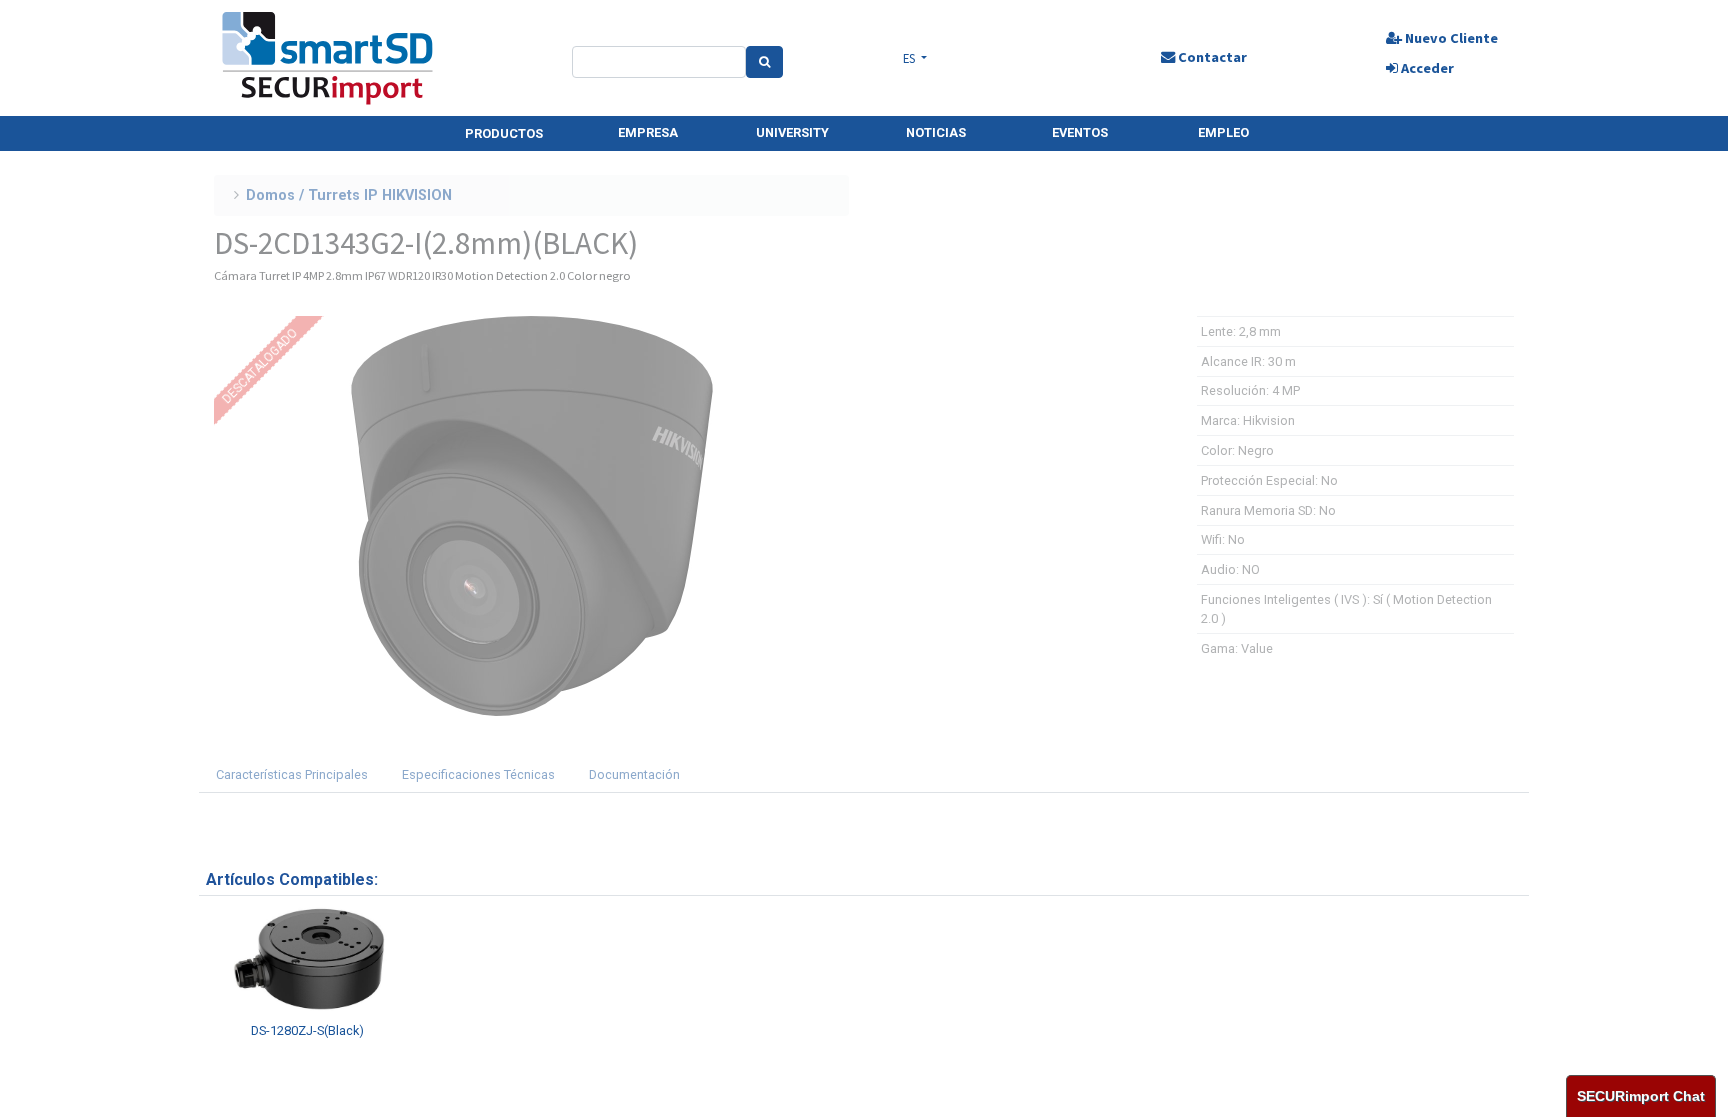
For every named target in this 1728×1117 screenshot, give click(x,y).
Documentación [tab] (634, 774)
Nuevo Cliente (1450, 38)
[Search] (764, 62)
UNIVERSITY (792, 132)
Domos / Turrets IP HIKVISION (349, 195)
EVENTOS (1080, 132)
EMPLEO (1223, 132)
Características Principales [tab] (292, 774)
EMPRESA (648, 132)
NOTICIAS (936, 132)
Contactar (1211, 57)
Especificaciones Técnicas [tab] (478, 774)
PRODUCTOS (504, 133)
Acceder (1426, 68)
